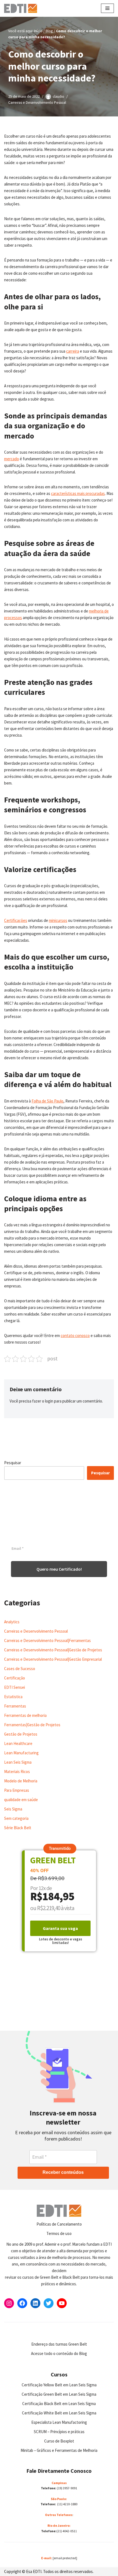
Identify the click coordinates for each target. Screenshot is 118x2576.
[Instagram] (9, 2303)
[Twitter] (49, 2303)
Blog (49, 31)
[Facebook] (22, 2303)
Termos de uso (59, 2233)
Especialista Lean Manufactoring (59, 2422)
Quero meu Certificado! (59, 1569)
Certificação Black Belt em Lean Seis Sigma (59, 2404)
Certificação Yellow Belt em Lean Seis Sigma (59, 2385)
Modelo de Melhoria (21, 1781)
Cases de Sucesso (20, 1669)
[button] (60, 1849)
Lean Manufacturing (21, 1753)
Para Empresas (17, 1790)
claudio (58, 96)
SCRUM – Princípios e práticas (59, 2432)
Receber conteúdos (63, 2172)
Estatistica (13, 1697)
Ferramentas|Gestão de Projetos (32, 1725)
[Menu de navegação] (107, 8)
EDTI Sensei (15, 1687)
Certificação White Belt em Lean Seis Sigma (59, 2413)
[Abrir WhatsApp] (14, 2562)
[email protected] (65, 2558)
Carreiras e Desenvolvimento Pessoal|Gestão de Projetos (53, 1650)
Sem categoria (16, 1818)
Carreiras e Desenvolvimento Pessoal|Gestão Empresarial (53, 1659)
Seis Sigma (13, 1809)
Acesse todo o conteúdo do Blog (59, 2353)
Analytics (12, 1622)
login (49, 1401)
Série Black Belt (18, 1828)
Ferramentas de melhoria (25, 1715)
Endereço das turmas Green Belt (59, 2344)
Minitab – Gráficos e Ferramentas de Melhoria (59, 2450)
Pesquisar (13, 1463)
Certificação (15, 1678)
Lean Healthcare (18, 1743)
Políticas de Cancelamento (59, 2224)
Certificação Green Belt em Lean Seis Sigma (59, 2394)
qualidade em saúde (21, 1800)
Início (38, 31)
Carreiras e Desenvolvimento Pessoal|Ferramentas (47, 1640)
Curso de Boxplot (59, 2441)
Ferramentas (15, 1706)
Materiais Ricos (17, 1772)
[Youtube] (62, 2303)
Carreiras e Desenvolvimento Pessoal (37, 103)
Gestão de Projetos (21, 1734)
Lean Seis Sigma (18, 1762)
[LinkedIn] (35, 2303)
